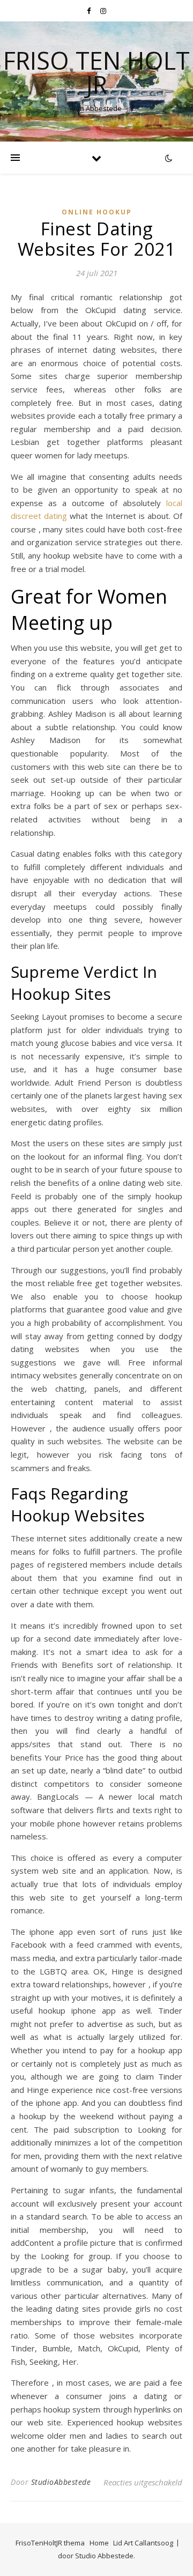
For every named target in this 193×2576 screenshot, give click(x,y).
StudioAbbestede (61, 2482)
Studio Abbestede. (105, 2556)
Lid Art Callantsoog (143, 2543)
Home (99, 2543)
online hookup (97, 212)
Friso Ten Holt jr (96, 72)
